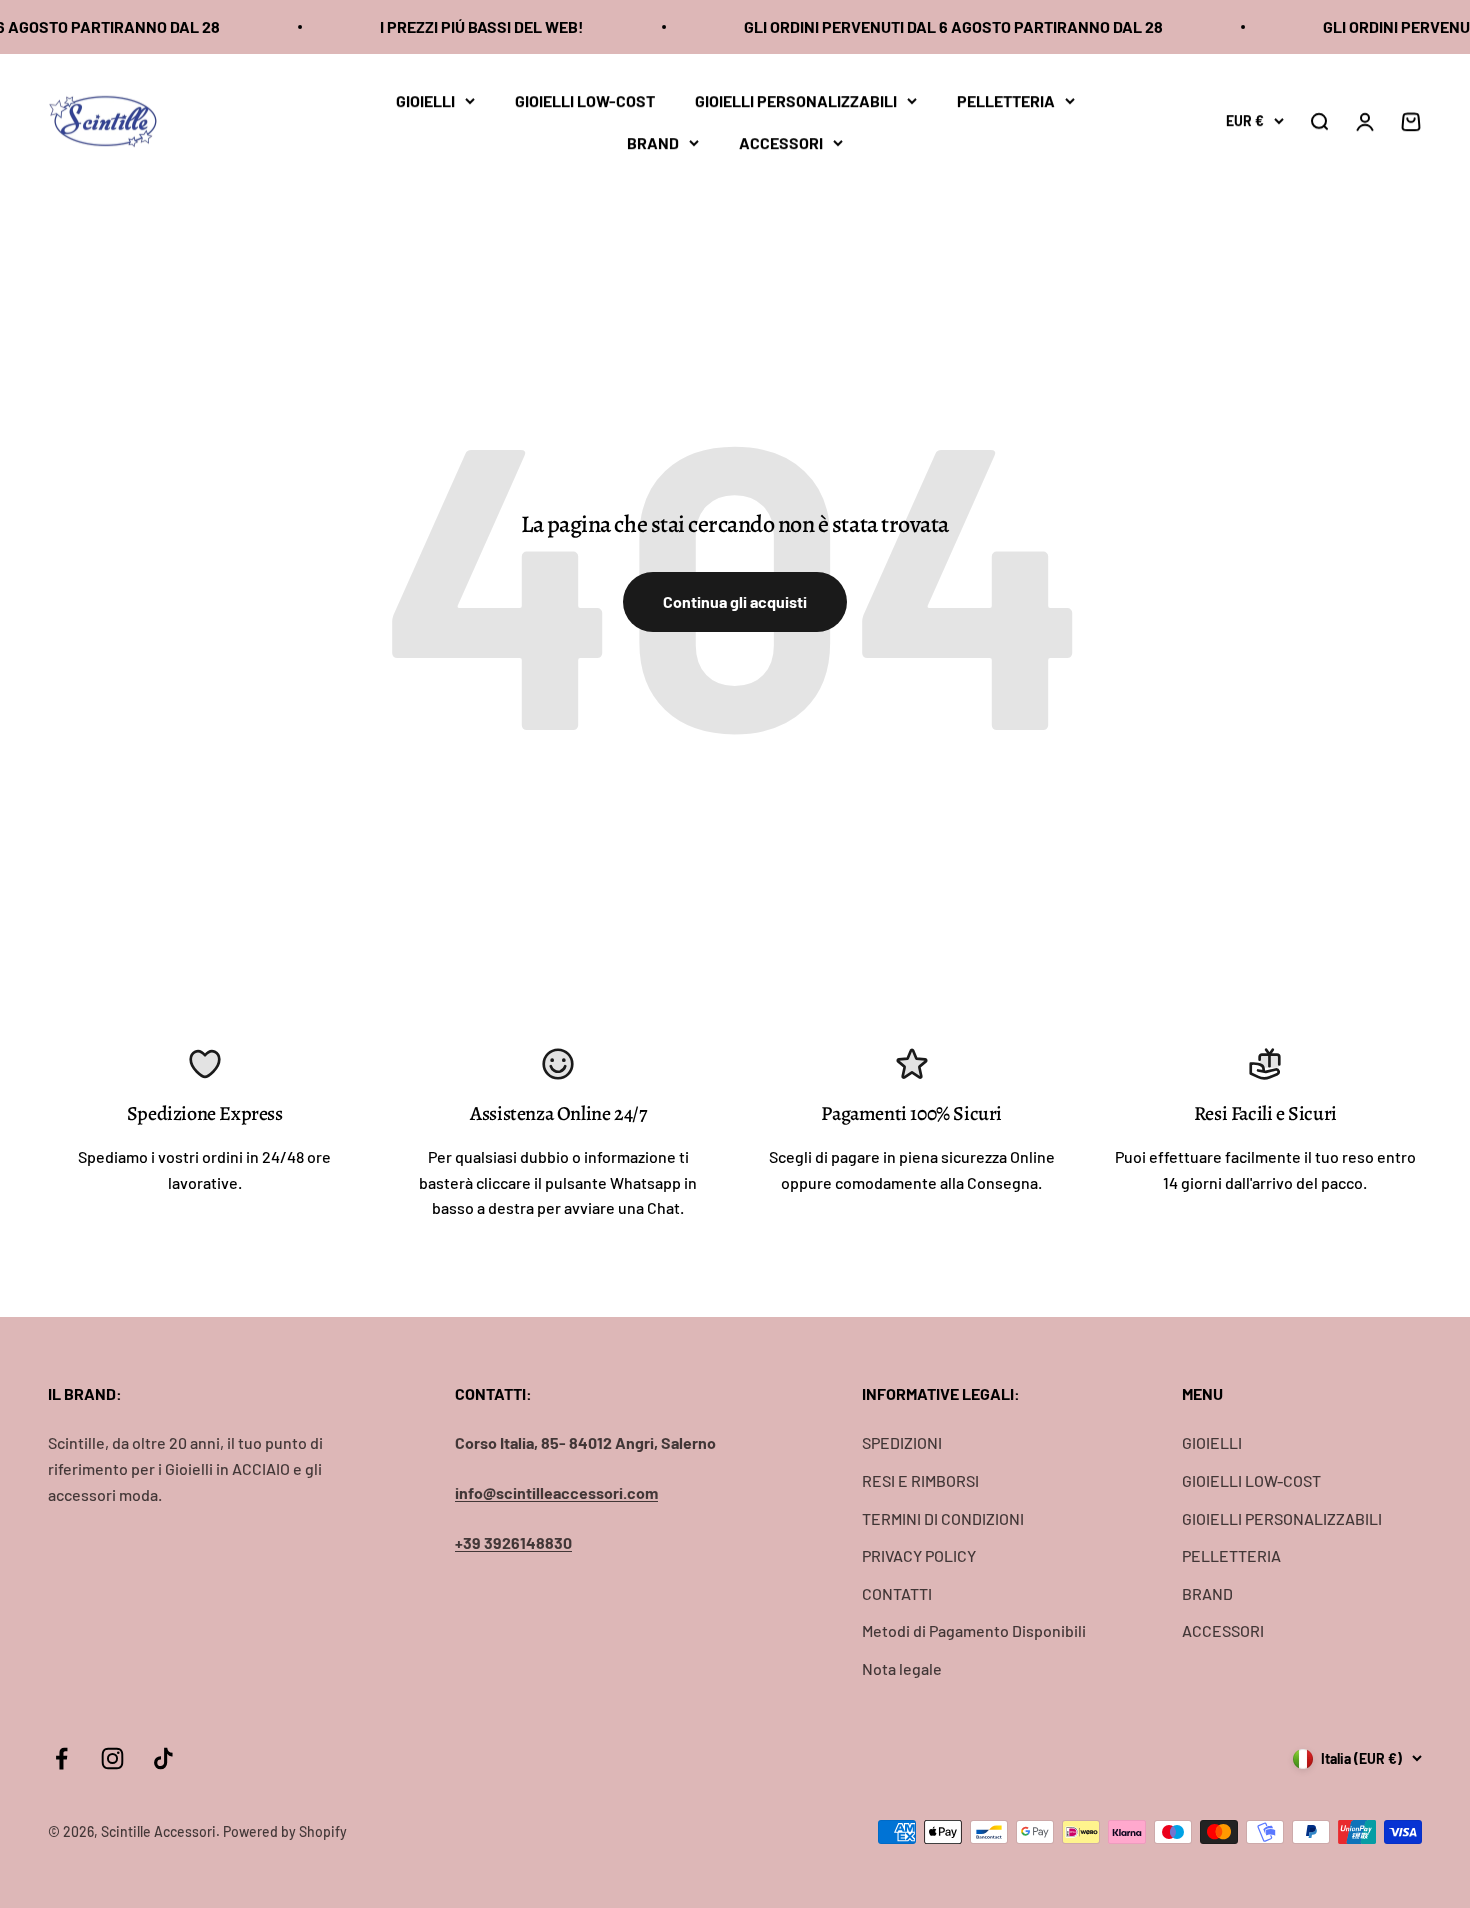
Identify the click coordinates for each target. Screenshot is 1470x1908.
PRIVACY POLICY (919, 1555)
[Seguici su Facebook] (61, 1758)
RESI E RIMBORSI (920, 1480)
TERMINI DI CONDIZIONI (943, 1518)
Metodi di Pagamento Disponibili (974, 1630)
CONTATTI (897, 1593)
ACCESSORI (781, 141)
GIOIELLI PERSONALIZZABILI (796, 100)
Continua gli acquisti (735, 601)
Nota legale (902, 1668)
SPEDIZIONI (902, 1442)
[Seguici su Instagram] (112, 1758)
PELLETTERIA (1006, 100)
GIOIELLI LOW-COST (585, 100)
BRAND (653, 141)
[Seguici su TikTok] (163, 1758)
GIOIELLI (425, 100)
